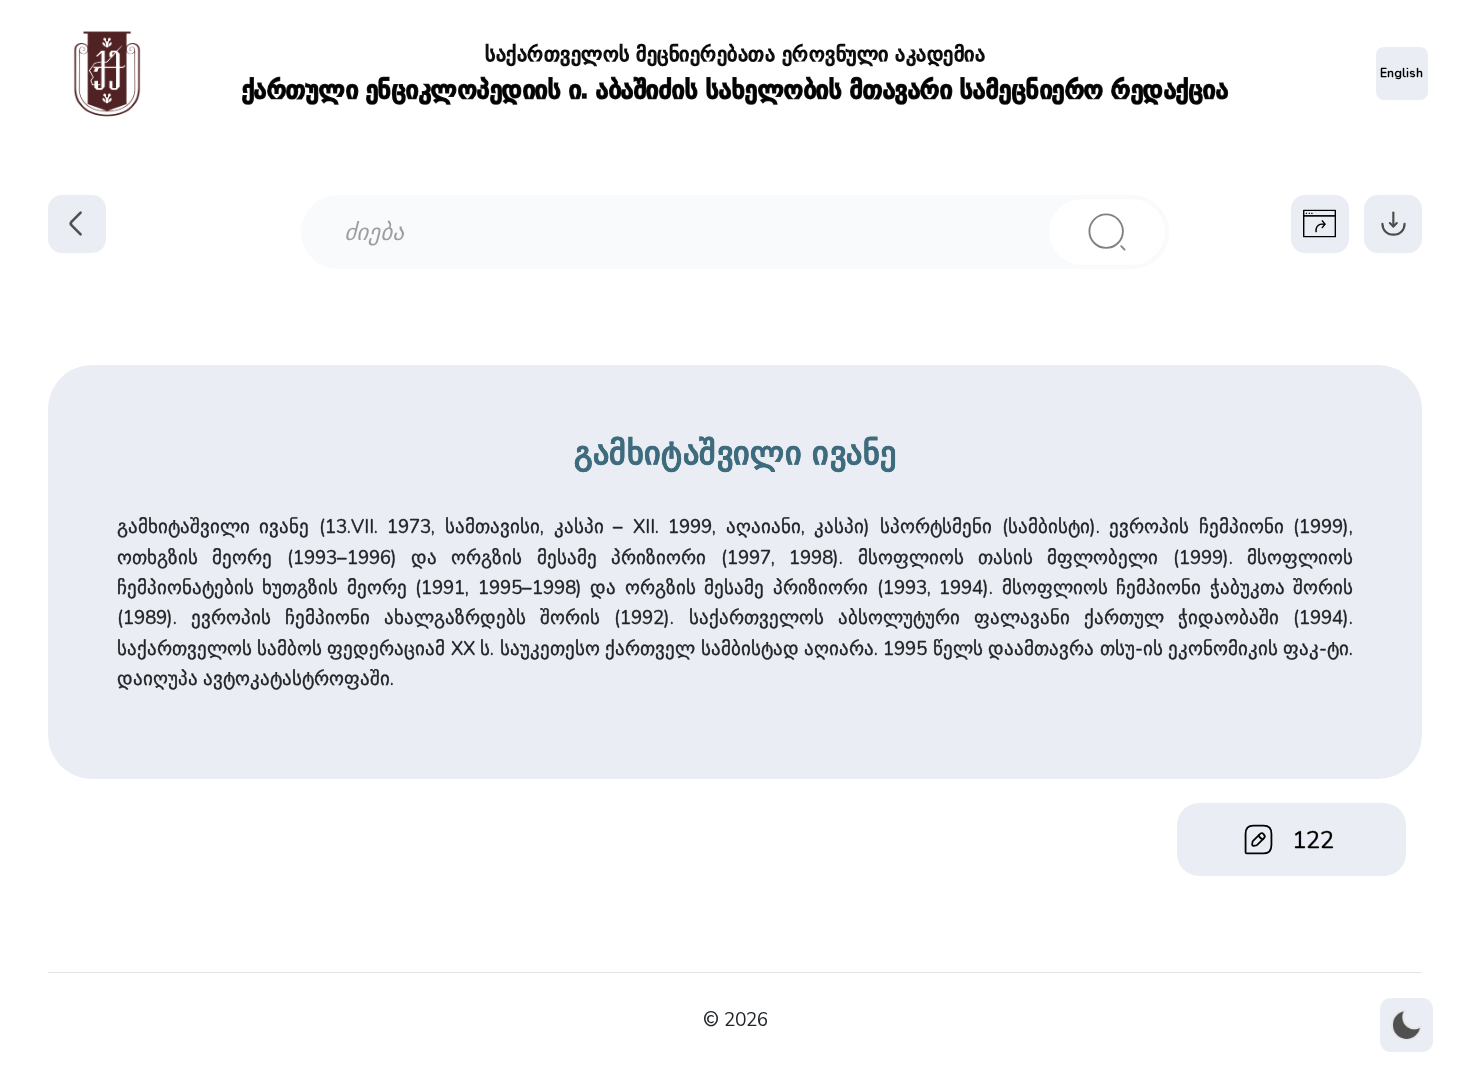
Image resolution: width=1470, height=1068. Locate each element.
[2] (1107, 232)
